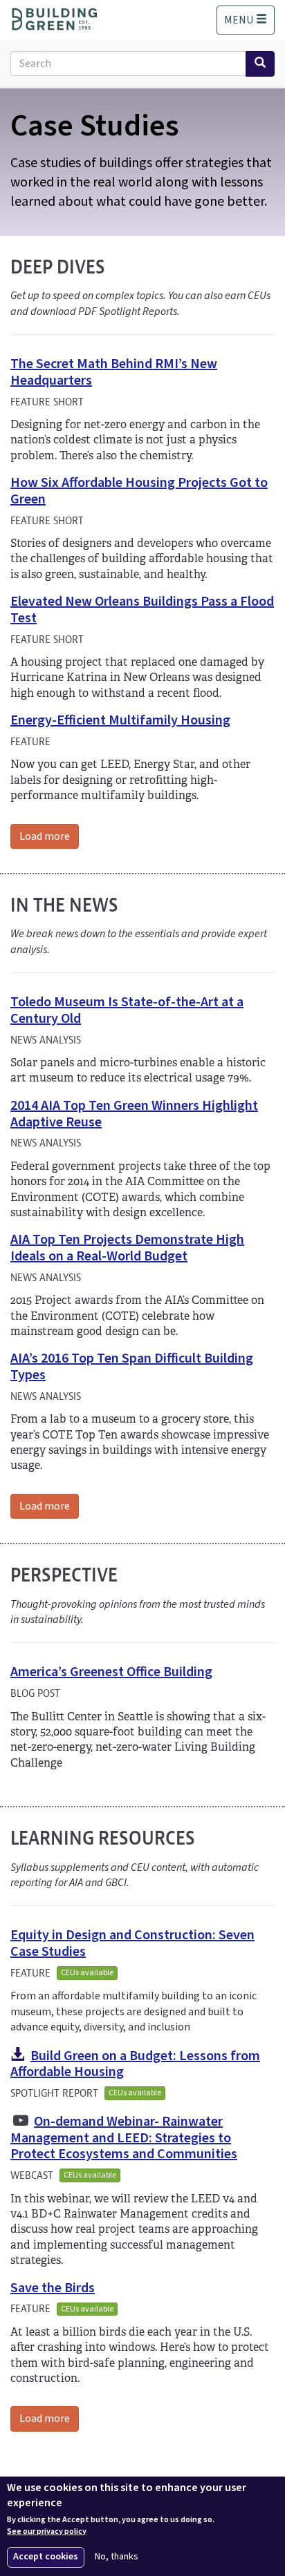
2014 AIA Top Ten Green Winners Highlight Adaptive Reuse (134, 1114)
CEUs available (87, 1973)
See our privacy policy (47, 2532)
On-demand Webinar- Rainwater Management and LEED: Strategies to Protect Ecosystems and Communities (124, 2138)
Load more (45, 836)
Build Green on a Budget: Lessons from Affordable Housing (135, 2064)
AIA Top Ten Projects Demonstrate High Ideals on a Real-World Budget (127, 1248)
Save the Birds (53, 2288)
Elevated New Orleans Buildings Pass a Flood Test (142, 610)
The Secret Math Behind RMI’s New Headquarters (114, 372)
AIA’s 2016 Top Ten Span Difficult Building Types (132, 1367)
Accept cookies (46, 2557)
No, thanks (117, 2557)
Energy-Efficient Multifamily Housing (120, 720)
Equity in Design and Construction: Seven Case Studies (132, 1943)
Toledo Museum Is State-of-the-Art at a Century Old (127, 1010)
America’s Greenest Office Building (111, 1672)
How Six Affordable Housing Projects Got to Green (139, 491)
